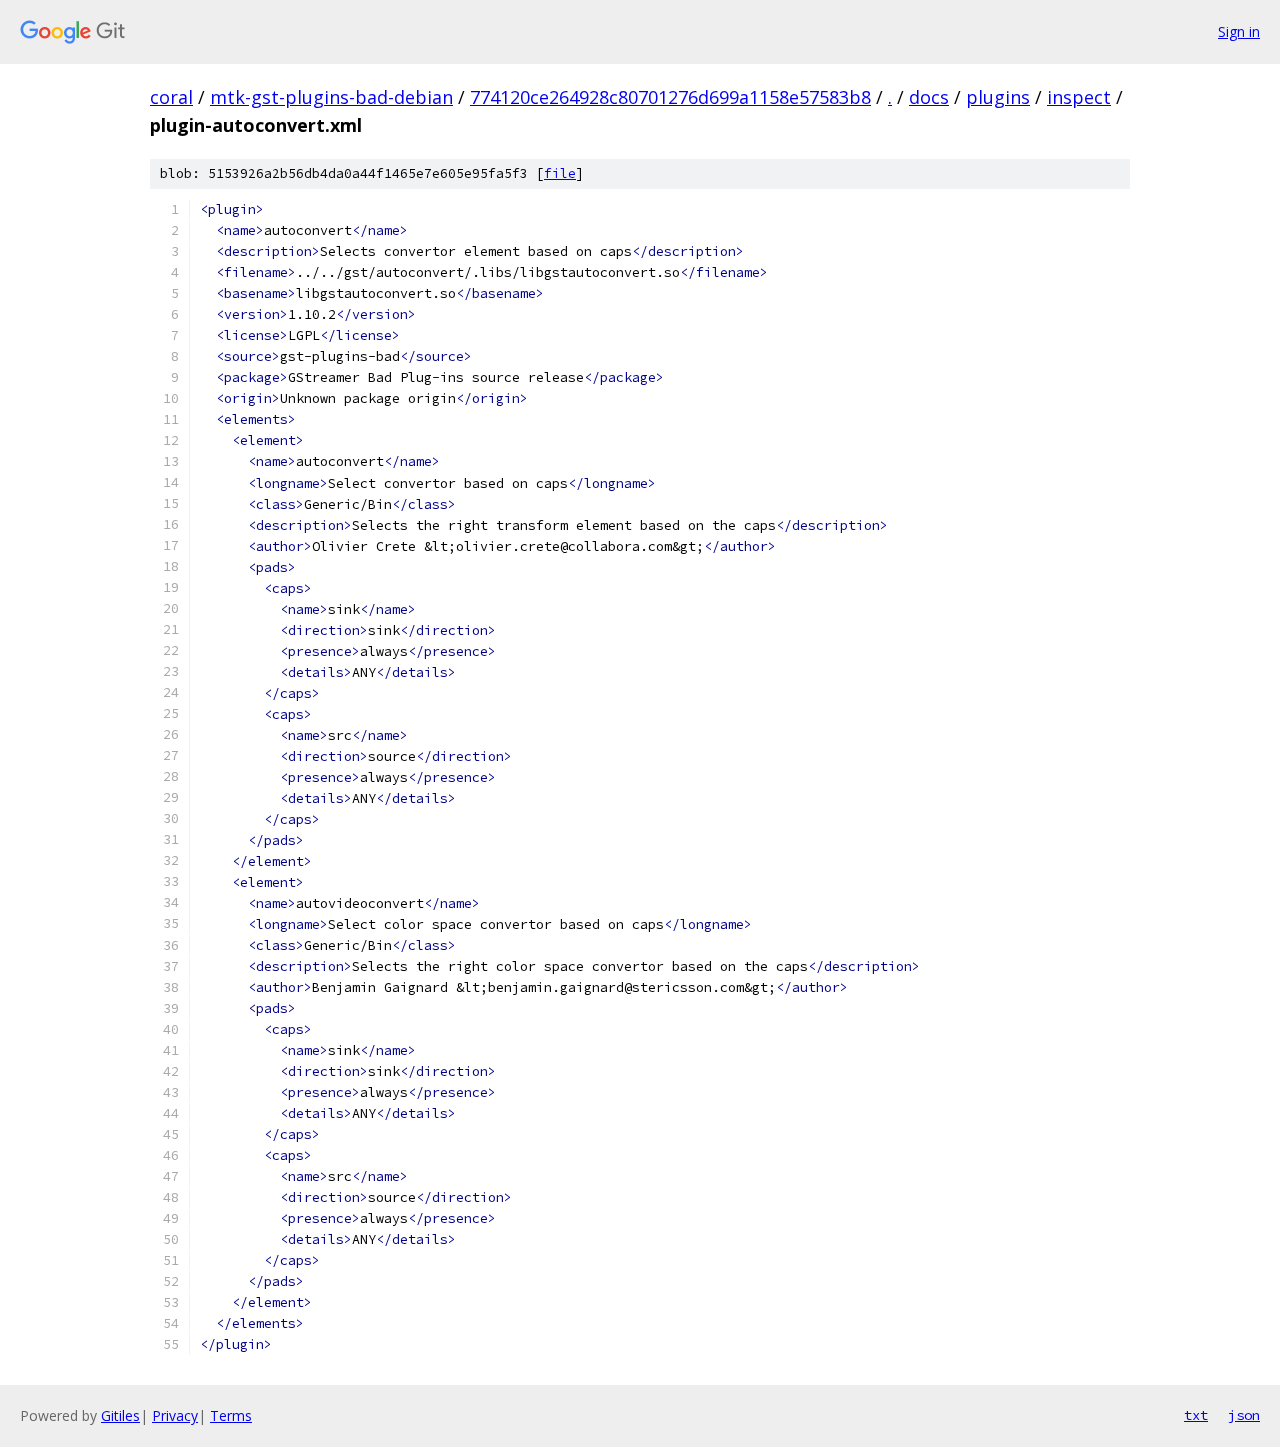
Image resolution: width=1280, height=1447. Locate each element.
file (560, 173)
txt (1196, 1415)
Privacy (175, 1415)
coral (171, 97)
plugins (998, 97)
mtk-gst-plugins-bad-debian (331, 97)
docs (929, 97)
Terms (231, 1415)
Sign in (1239, 31)
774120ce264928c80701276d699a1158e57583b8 (670, 97)
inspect (1079, 97)
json (1244, 1415)
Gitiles (120, 1415)
